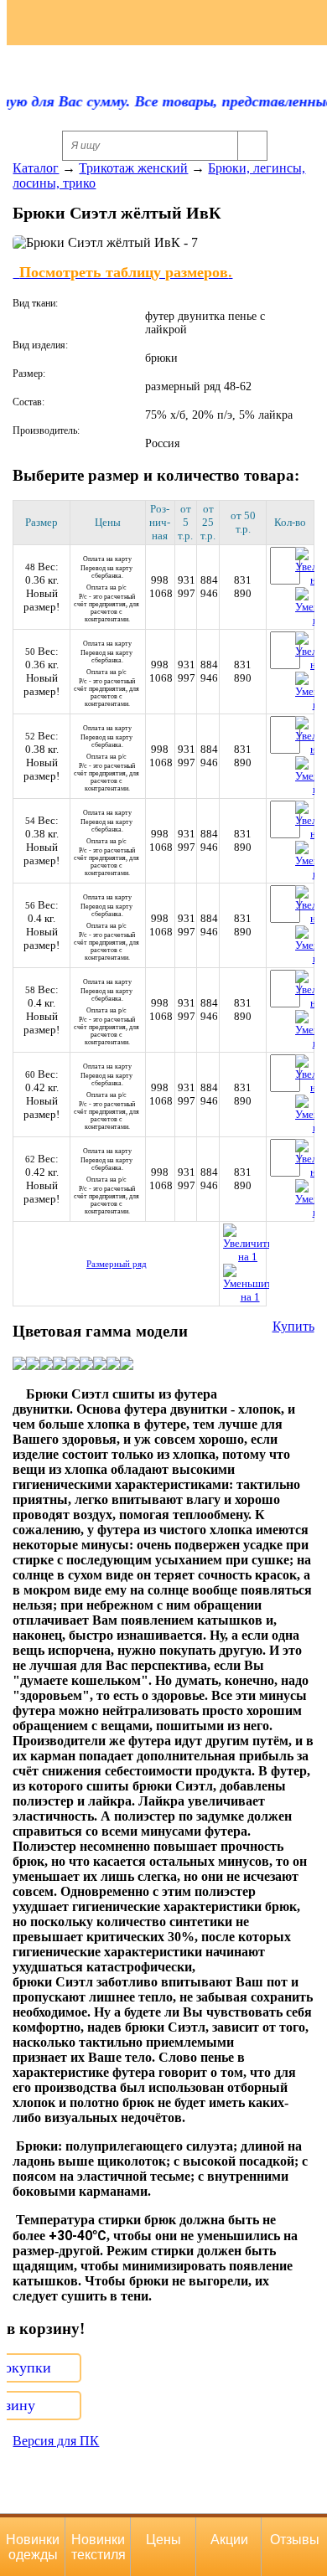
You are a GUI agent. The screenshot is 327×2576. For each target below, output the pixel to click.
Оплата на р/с (107, 603)
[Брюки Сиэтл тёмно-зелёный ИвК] (60, 1365)
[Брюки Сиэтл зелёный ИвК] (46, 1365)
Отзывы (295, 2540)
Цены (163, 2540)
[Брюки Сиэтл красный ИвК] (113, 1365)
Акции (229, 2540)
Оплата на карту (107, 567)
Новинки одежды (33, 2547)
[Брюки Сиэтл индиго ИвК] (86, 1365)
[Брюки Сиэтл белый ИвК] (127, 1365)
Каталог (36, 168)
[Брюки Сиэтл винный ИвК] (73, 1365)
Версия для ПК (56, 2441)
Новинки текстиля (99, 2547)
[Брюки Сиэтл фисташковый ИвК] (33, 1365)
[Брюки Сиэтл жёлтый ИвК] (19, 1365)
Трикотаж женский (133, 168)
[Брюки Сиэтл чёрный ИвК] (100, 1365)
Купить (293, 1326)
